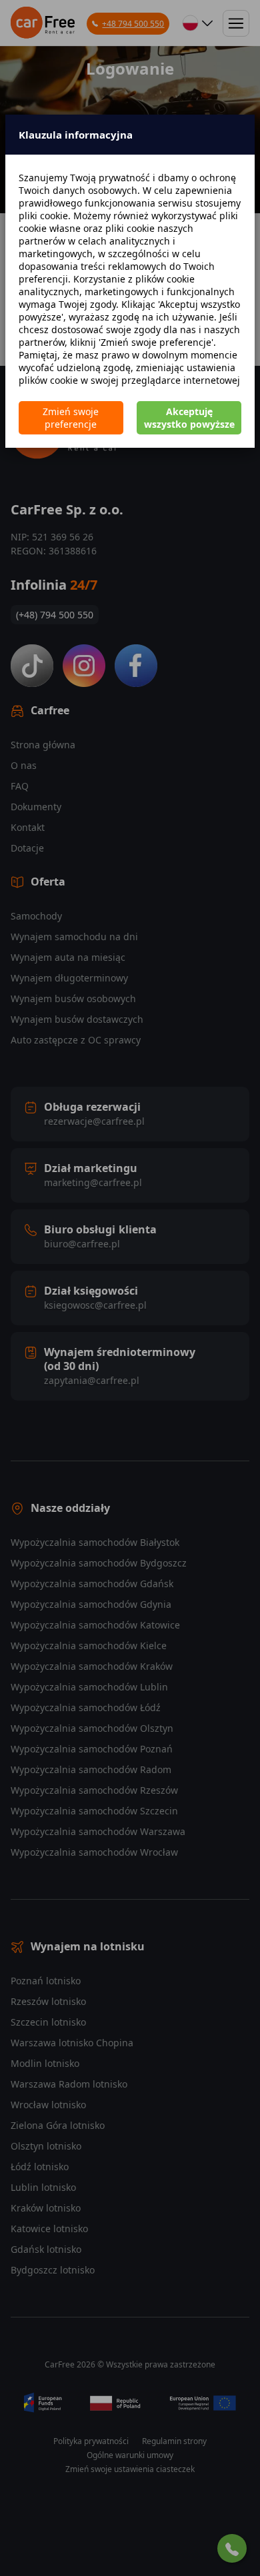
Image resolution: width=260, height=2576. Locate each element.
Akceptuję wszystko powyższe (189, 418)
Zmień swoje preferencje (71, 418)
